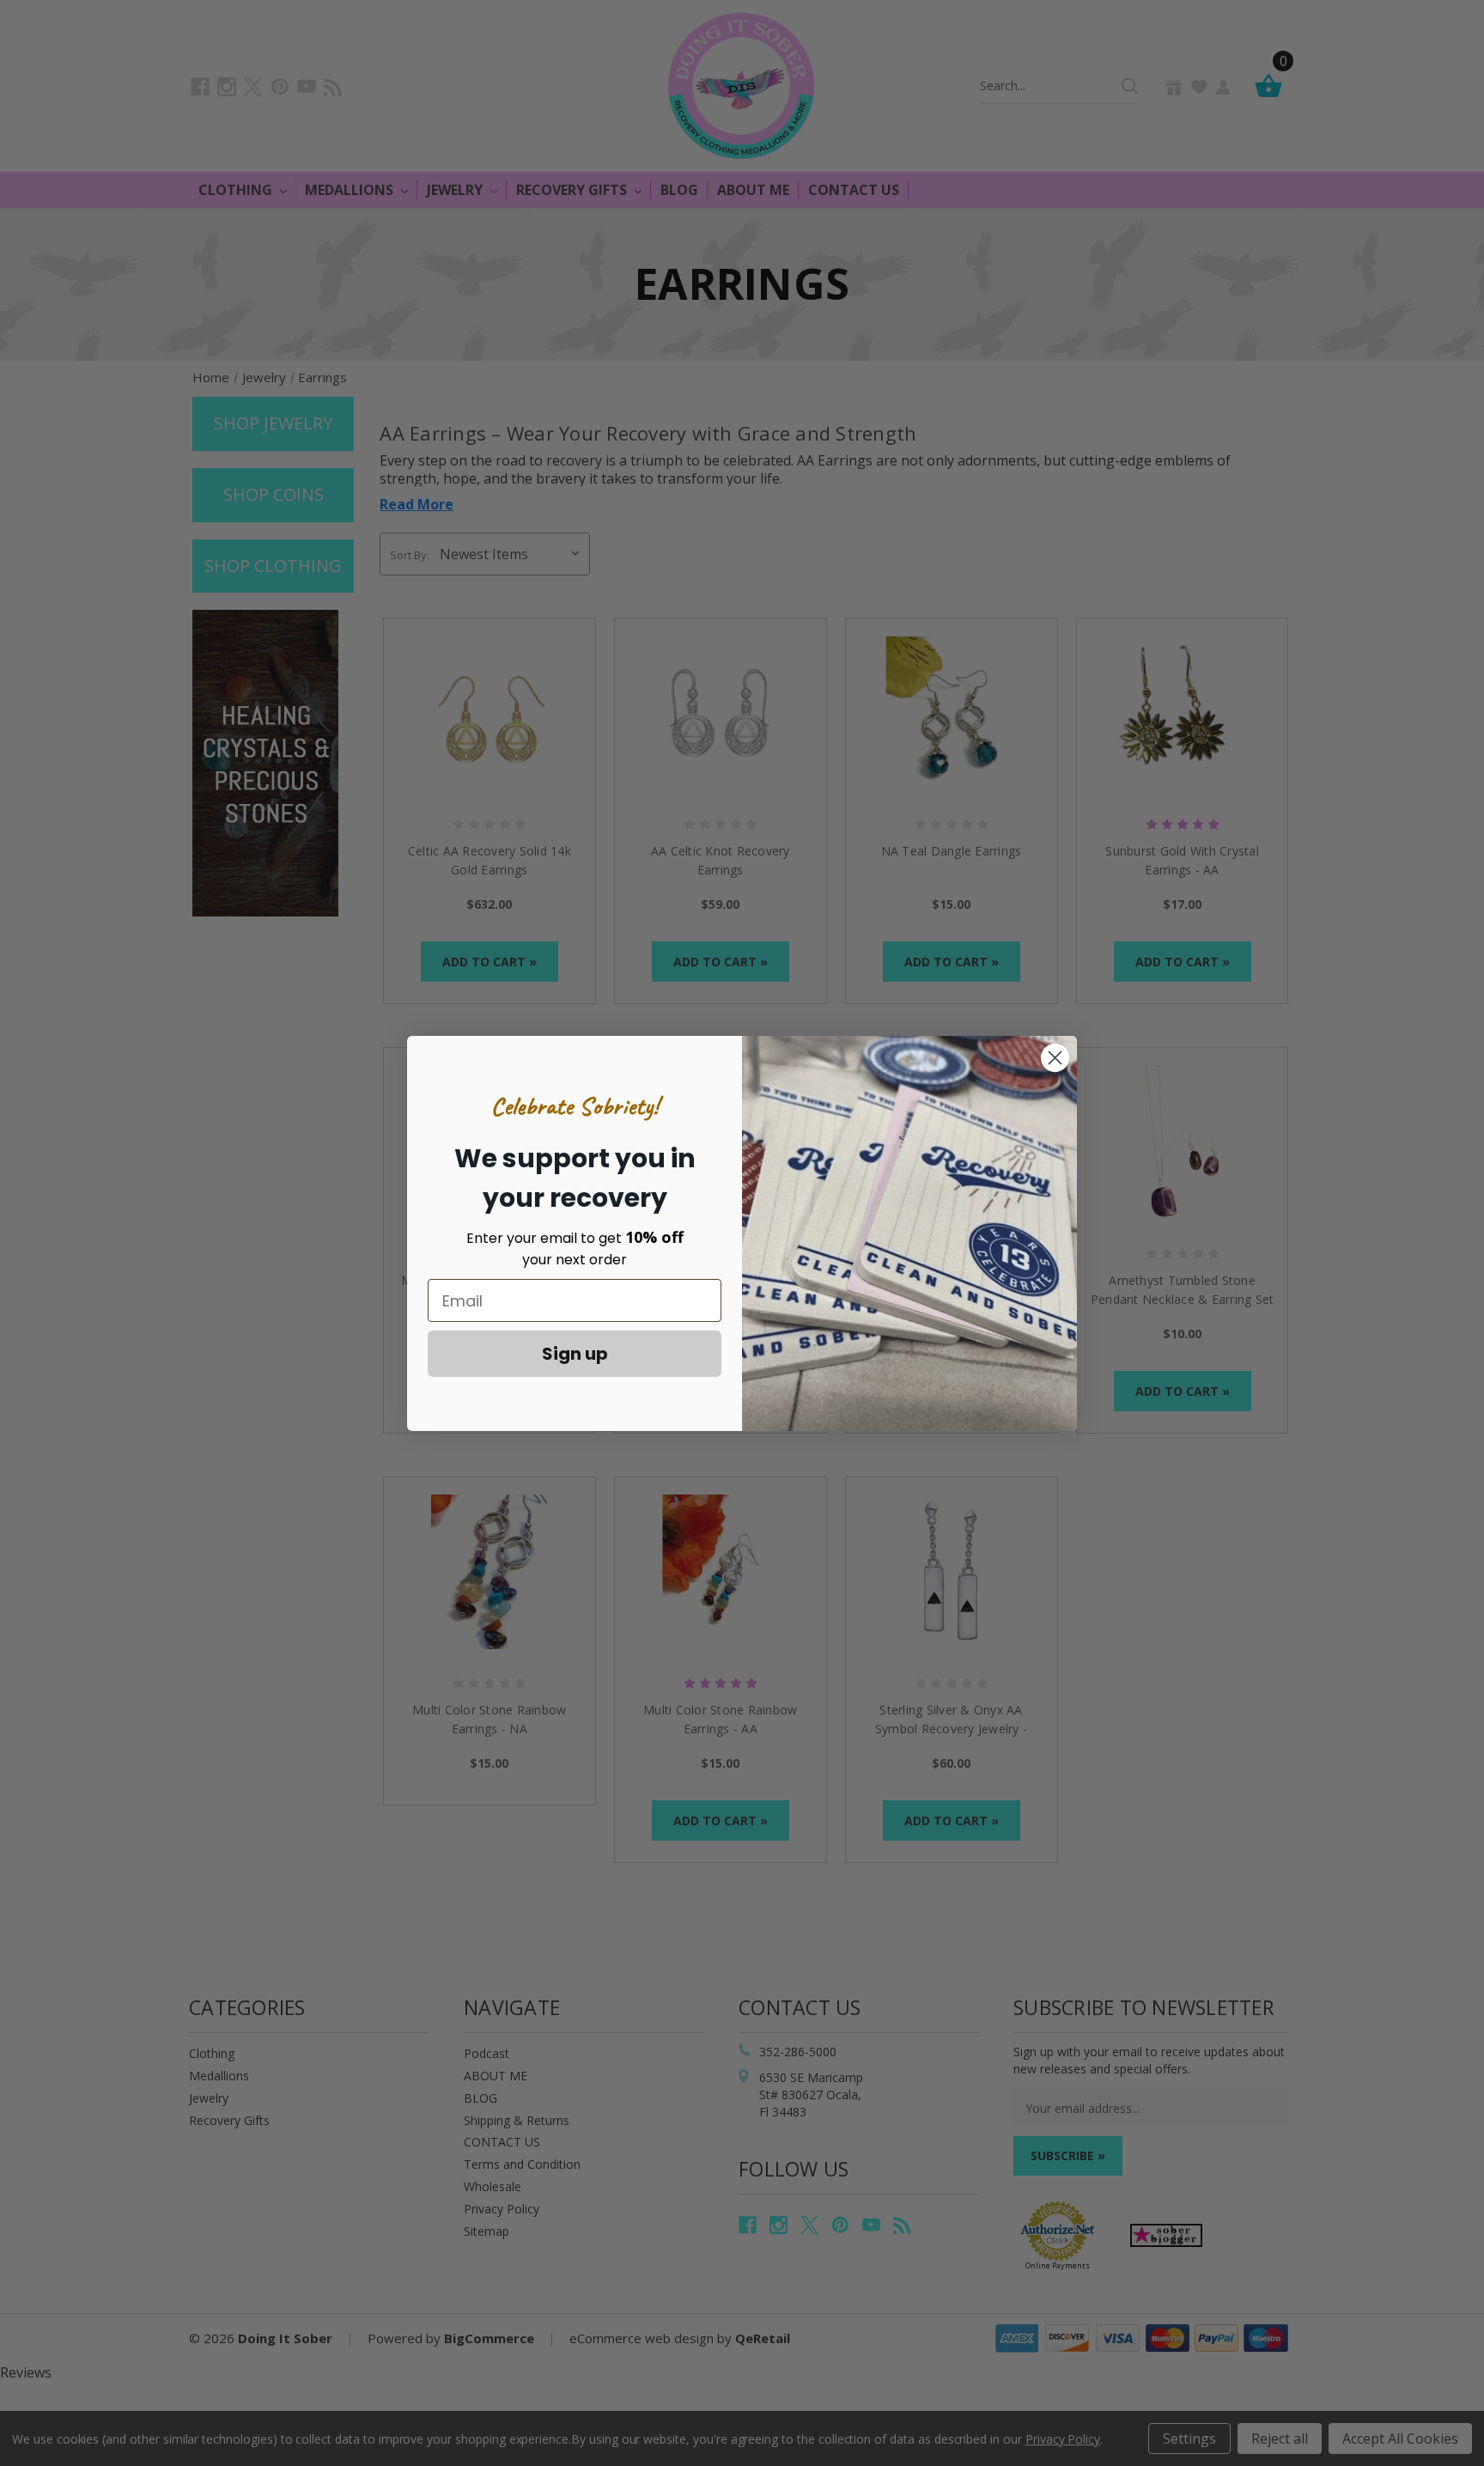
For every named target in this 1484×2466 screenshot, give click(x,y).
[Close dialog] (1055, 1058)
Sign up (575, 1354)
